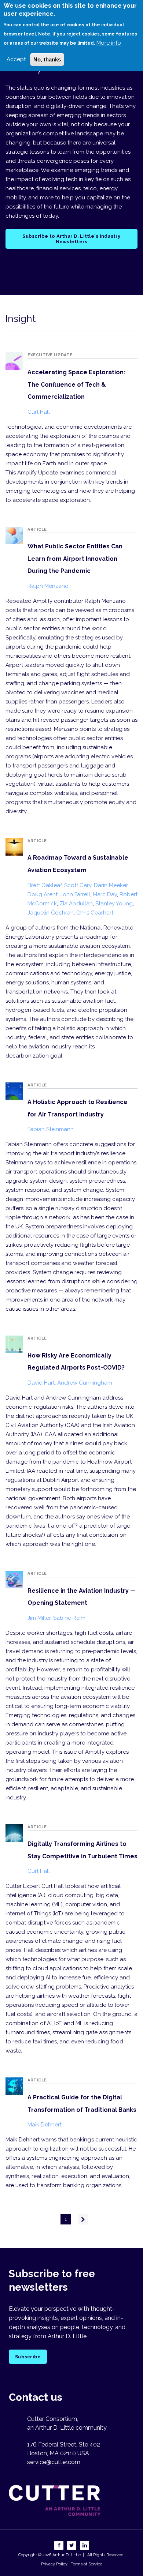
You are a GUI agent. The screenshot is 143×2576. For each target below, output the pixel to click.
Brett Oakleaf (45, 885)
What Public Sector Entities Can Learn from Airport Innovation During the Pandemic (75, 559)
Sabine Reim (69, 1618)
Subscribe (28, 2357)
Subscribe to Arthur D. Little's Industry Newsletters (71, 239)
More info (109, 43)
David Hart (41, 1383)
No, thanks (47, 59)
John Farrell (75, 894)
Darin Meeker (111, 885)
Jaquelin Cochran (51, 913)
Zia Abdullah (76, 904)
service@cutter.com (54, 2462)
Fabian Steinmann (51, 1129)
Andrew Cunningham (85, 1383)
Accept (16, 59)
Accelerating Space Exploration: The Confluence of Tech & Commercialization (76, 384)
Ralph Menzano (48, 586)
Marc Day (105, 894)
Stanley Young (114, 904)
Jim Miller (39, 1618)
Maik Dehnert (45, 2125)
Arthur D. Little (66, 2555)
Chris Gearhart (95, 913)
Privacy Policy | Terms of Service (72, 2564)
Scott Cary (78, 885)
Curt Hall (39, 412)
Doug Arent (43, 894)
